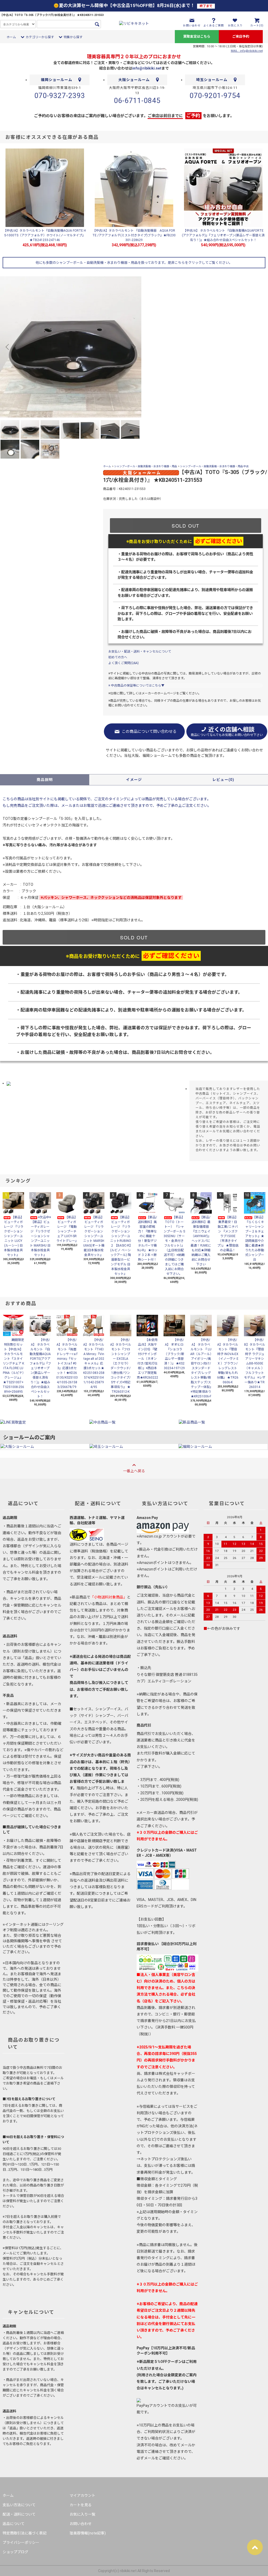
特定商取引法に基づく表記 (25, 2533)
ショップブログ (15, 2552)
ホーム (11, 37)
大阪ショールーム (134, 80)
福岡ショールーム (57, 80)
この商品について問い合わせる (149, 732)
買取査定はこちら (197, 36)
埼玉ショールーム (212, 80)
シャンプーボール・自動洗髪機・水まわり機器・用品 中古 (214, 466)
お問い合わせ (81, 2524)
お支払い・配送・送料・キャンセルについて (140, 652)
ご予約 (193, 115)
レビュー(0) (223, 780)
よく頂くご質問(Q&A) (124, 663)
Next (133, 347)
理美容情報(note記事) (88, 2533)
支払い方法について (19, 2505)
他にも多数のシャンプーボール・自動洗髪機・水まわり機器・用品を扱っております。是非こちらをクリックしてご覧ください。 (134, 263)
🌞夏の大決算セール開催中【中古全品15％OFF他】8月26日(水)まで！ (133, 5)
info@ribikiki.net (147, 68)
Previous (8, 347)
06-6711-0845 (137, 101)
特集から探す (73, 37)
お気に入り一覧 (82, 2514)
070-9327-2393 (60, 96)
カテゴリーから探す (40, 37)
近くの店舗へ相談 (227, 732)
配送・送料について (19, 2514)
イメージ (134, 780)
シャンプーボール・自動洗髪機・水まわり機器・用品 (146, 466)
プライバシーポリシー (21, 2543)
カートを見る (81, 2505)
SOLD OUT (186, 526)
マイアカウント (82, 2495)
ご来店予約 (241, 36)
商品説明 (45, 780)
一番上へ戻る (134, 1471)
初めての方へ (118, 657)
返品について (14, 2524)
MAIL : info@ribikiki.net (247, 51)
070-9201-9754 (215, 96)
